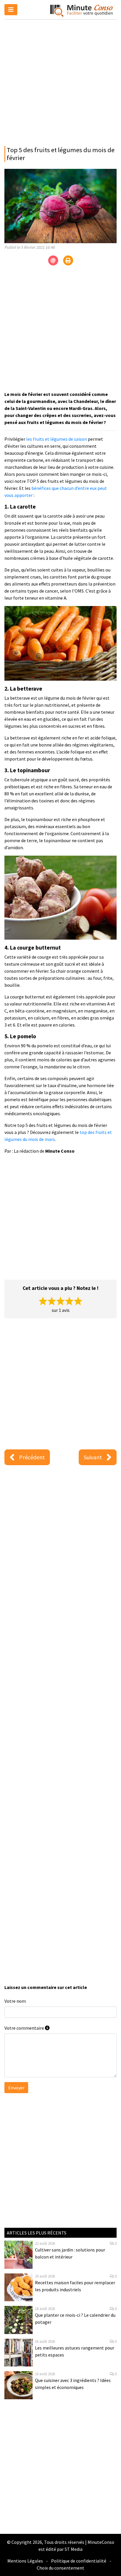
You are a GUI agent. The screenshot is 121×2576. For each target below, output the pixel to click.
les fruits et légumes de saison (57, 439)
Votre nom (15, 2001)
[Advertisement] (60, 81)
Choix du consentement (60, 2568)
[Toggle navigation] (11, 10)
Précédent (32, 1457)
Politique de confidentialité (79, 2561)
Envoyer (16, 2088)
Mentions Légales (25, 2561)
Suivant (93, 1457)
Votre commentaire (25, 2028)
